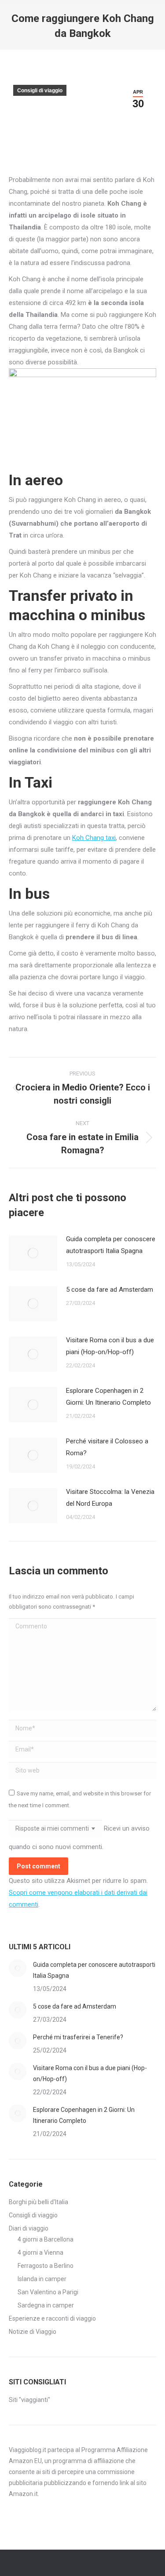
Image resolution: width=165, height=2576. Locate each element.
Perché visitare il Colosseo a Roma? (107, 1447)
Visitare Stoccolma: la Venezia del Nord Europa (110, 1498)
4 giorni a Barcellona (46, 2239)
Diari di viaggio (29, 2228)
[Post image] (33, 1253)
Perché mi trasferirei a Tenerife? (78, 2037)
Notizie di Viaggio (33, 2332)
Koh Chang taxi (94, 838)
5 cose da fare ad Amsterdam (110, 1290)
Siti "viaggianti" (29, 2400)
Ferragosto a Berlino (46, 2266)
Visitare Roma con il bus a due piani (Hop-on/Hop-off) (110, 1346)
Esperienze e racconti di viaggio (52, 2318)
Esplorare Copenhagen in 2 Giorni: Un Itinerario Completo (108, 1397)
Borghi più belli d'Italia (38, 2202)
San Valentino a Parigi (48, 2292)
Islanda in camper (42, 2279)
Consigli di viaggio (40, 91)
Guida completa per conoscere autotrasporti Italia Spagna (111, 1245)
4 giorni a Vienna (40, 2253)
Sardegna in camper (46, 2305)
